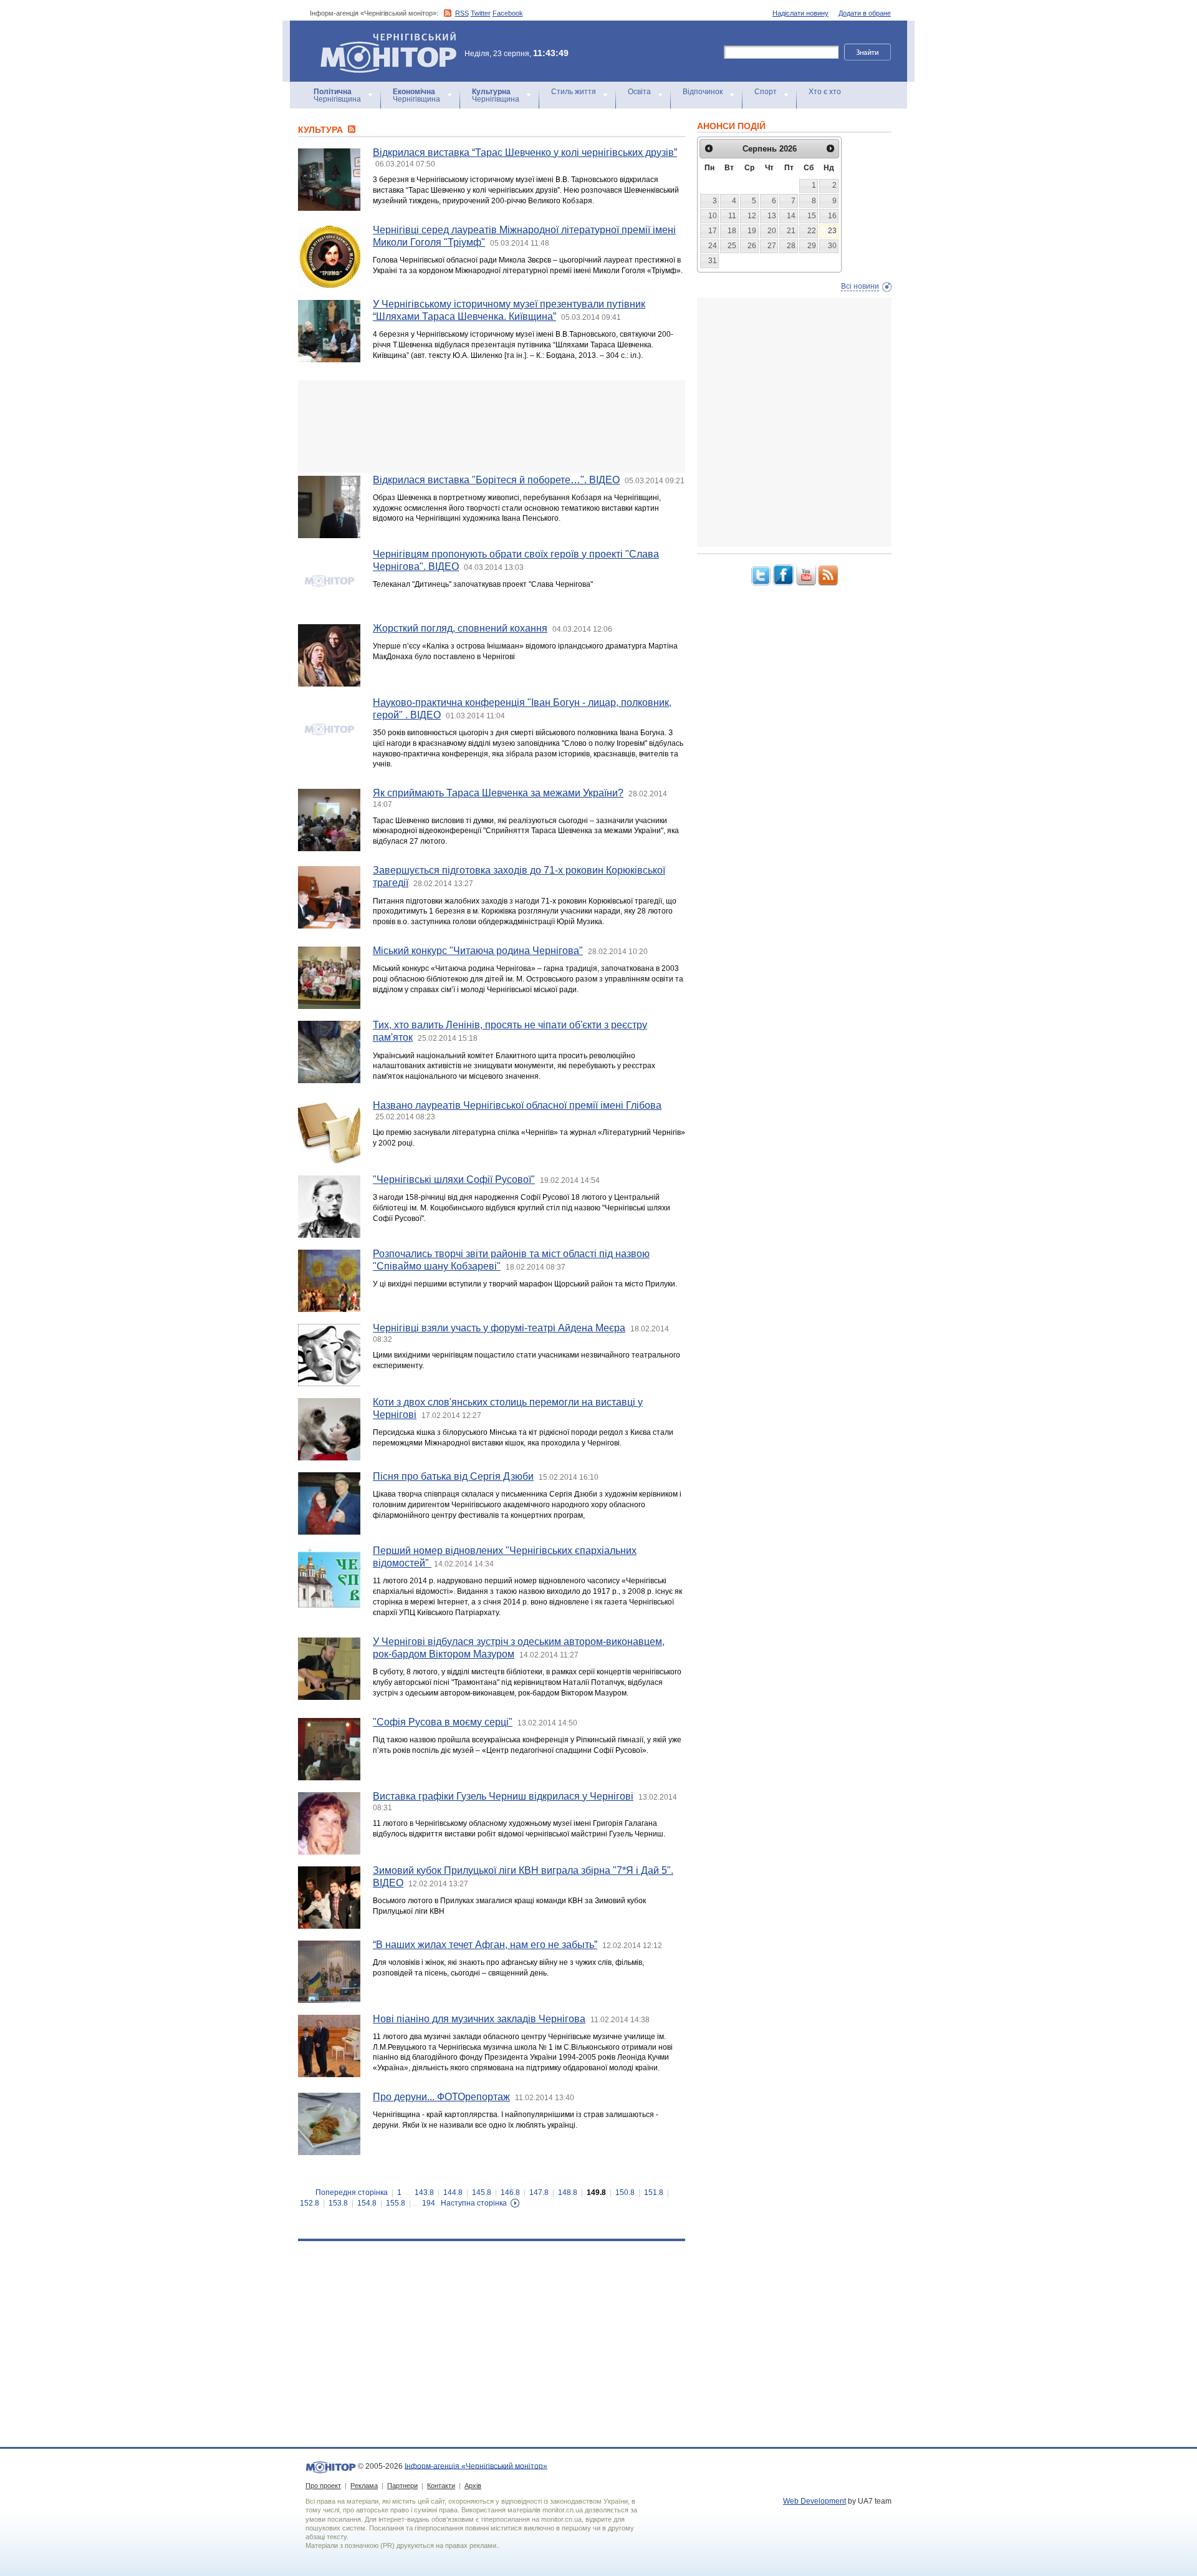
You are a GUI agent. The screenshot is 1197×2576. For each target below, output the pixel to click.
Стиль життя (574, 92)
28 (791, 246)
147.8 (539, 2192)
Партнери (402, 2486)
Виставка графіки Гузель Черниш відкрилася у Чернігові (503, 1796)
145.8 (482, 2192)
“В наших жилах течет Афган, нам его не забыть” (485, 1945)
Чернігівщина (337, 95)
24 (713, 246)
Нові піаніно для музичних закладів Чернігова (479, 2019)
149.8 (596, 2192)
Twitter (481, 13)
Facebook (508, 13)
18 (732, 231)
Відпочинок (703, 92)
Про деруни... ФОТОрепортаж (441, 2097)
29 (812, 246)
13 (772, 216)
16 (832, 216)
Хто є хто (825, 92)
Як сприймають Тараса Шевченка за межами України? (498, 793)
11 (732, 216)
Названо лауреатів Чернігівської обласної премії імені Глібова (517, 1105)
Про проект (323, 2486)
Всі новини (860, 286)
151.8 (654, 2192)
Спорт (766, 92)
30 (832, 246)
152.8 (310, 2203)
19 (752, 231)
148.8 (568, 2192)
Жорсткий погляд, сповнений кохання (460, 628)
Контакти (441, 2486)
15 (812, 216)
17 (713, 231)
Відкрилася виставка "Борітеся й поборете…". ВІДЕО (496, 480)
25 (732, 246)
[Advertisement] (492, 427)
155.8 (396, 2203)
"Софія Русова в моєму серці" (443, 1722)
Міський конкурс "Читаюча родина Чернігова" (478, 951)
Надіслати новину (800, 13)
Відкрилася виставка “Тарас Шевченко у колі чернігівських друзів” (525, 152)
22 (812, 231)
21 (791, 231)
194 (429, 2203)
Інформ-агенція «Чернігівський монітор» (382, 37)
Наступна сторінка (474, 2203)
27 (772, 246)
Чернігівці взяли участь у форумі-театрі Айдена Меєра (499, 1328)
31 (713, 261)
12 (752, 216)
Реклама (364, 2486)
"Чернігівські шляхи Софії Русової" (454, 1179)
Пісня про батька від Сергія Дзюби (453, 1476)
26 (752, 246)
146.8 (510, 2192)
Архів (473, 2486)
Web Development (815, 2501)
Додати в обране (865, 13)
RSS (462, 13)
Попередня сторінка (352, 2192)
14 (791, 216)
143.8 (424, 2192)
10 (713, 216)
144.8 (453, 2192)
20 (772, 231)
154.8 (367, 2203)
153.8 (338, 2203)
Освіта (639, 92)
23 (832, 231)
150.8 (625, 2192)
